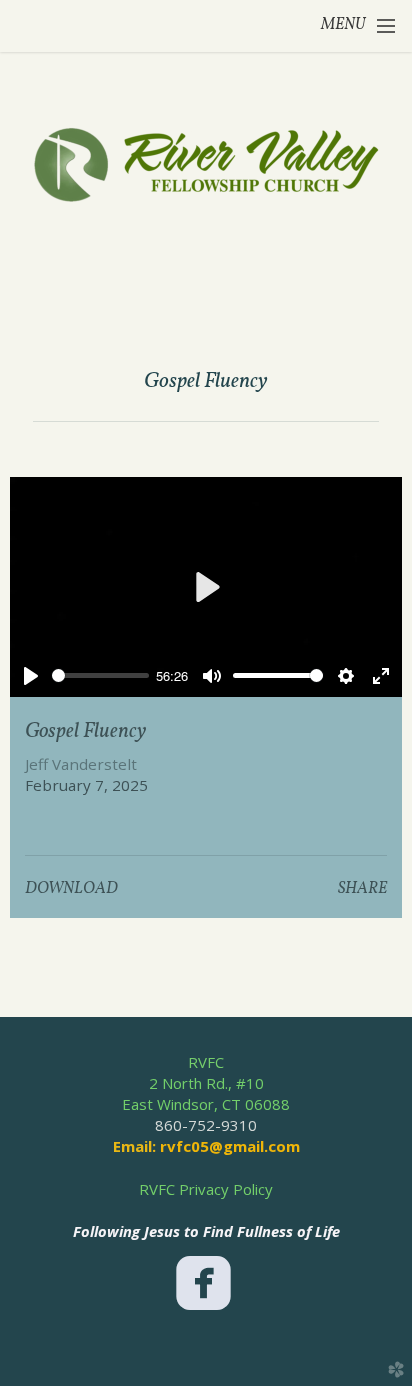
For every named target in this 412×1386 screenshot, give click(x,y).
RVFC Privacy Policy (206, 1189)
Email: (136, 1146)
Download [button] (71, 889)
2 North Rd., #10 (206, 1083)
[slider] (100, 675)
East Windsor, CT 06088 (206, 1104)
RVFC (206, 1062)
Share (362, 889)
